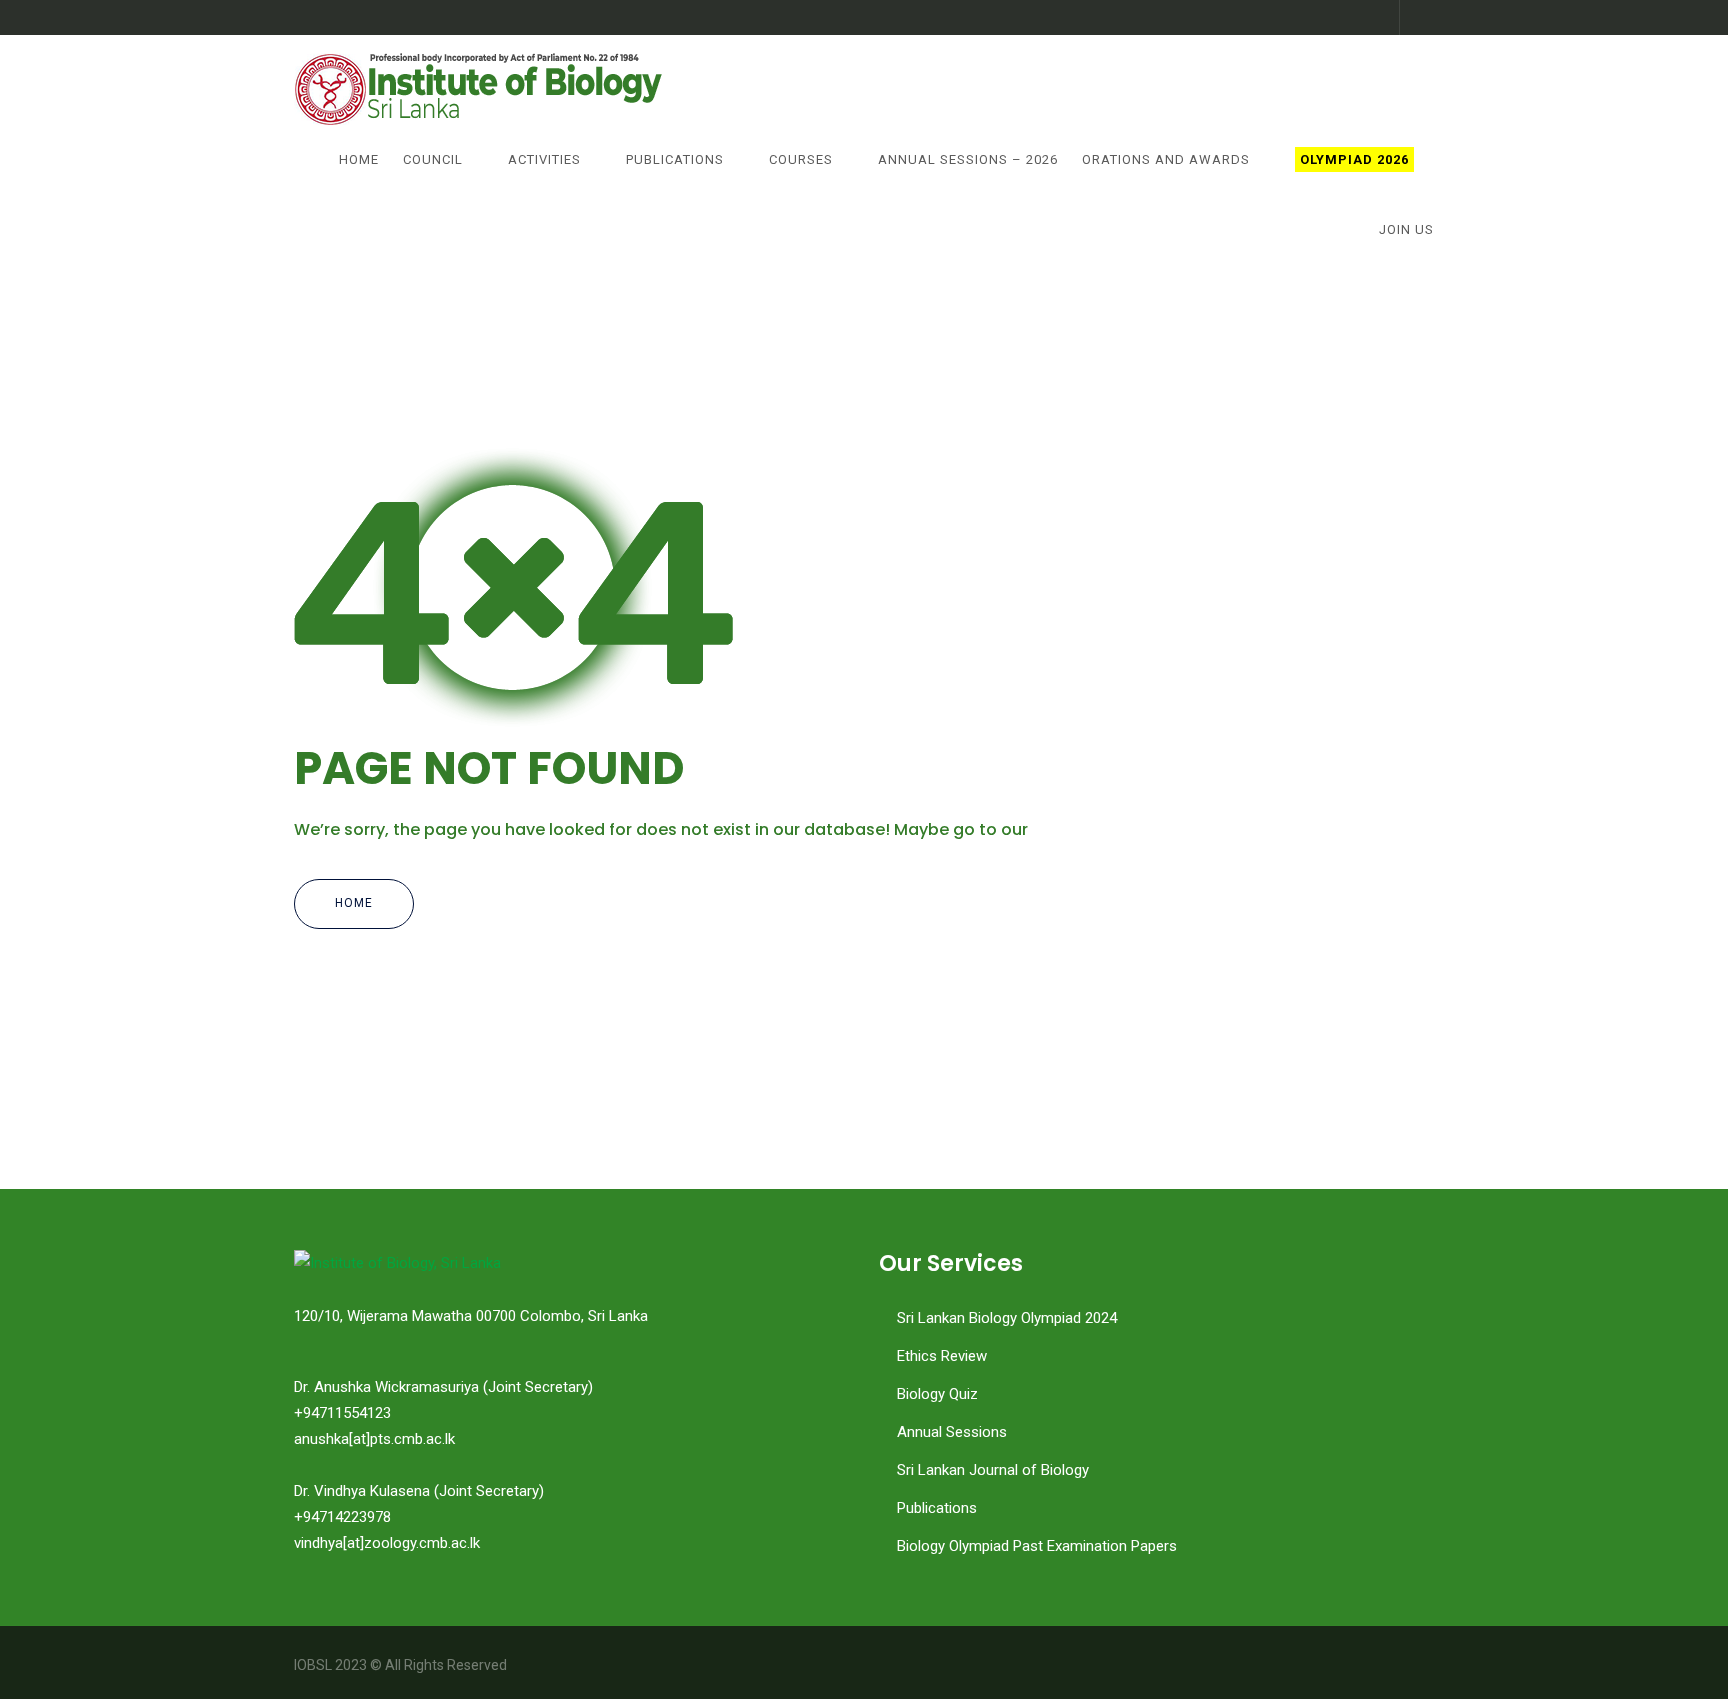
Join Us (1406, 229)
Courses (801, 159)
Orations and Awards (1166, 159)
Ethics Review (942, 1356)
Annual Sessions (952, 1432)
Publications (675, 159)
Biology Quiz (937, 1394)
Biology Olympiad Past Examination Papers (1037, 1546)
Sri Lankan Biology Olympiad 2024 (1007, 1318)
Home (359, 159)
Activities (544, 159)
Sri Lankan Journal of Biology (993, 1470)
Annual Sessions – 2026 (968, 159)
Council (433, 159)
